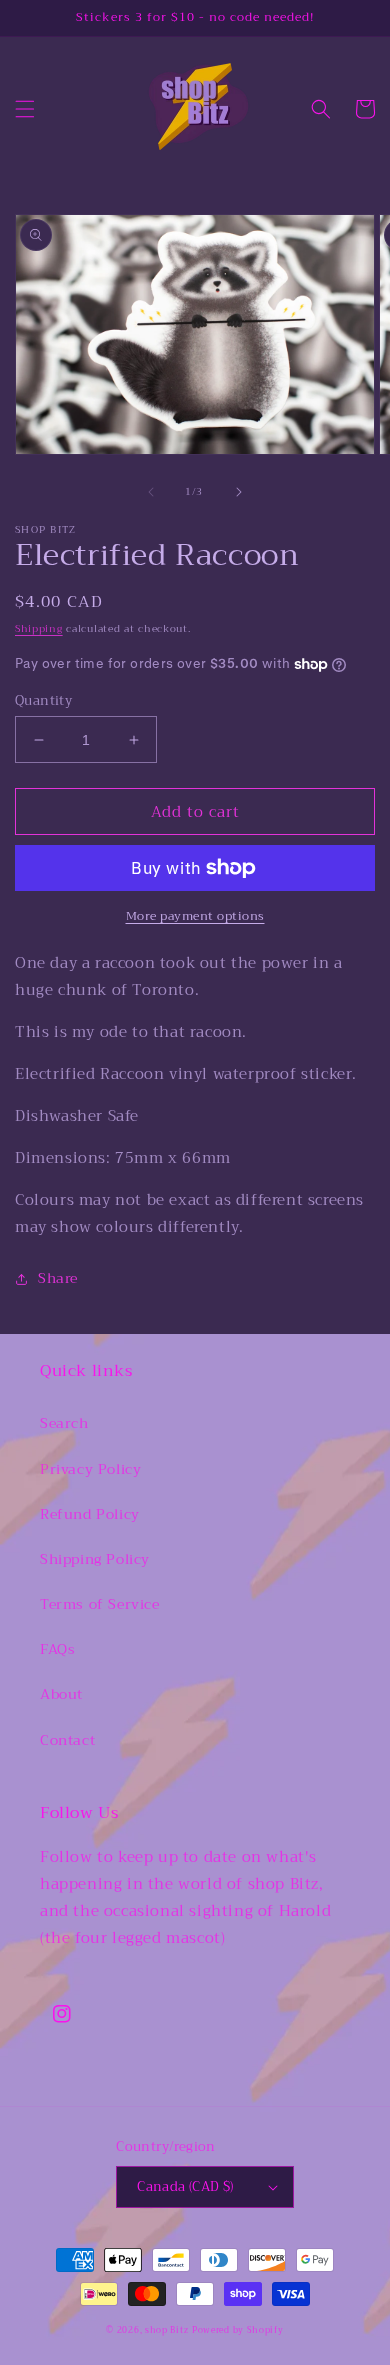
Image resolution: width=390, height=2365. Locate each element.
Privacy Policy (90, 1469)
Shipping (39, 628)
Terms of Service (100, 1604)
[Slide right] (239, 492)
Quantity (43, 701)
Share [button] (58, 1278)
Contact (67, 1740)
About (61, 1694)
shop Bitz (166, 2330)
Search (64, 1423)
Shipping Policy (95, 1559)
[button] (25, 109)
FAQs (57, 1649)
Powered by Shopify (238, 2330)
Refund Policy (90, 1514)
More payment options (195, 916)
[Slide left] (151, 492)
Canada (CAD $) (185, 2186)
